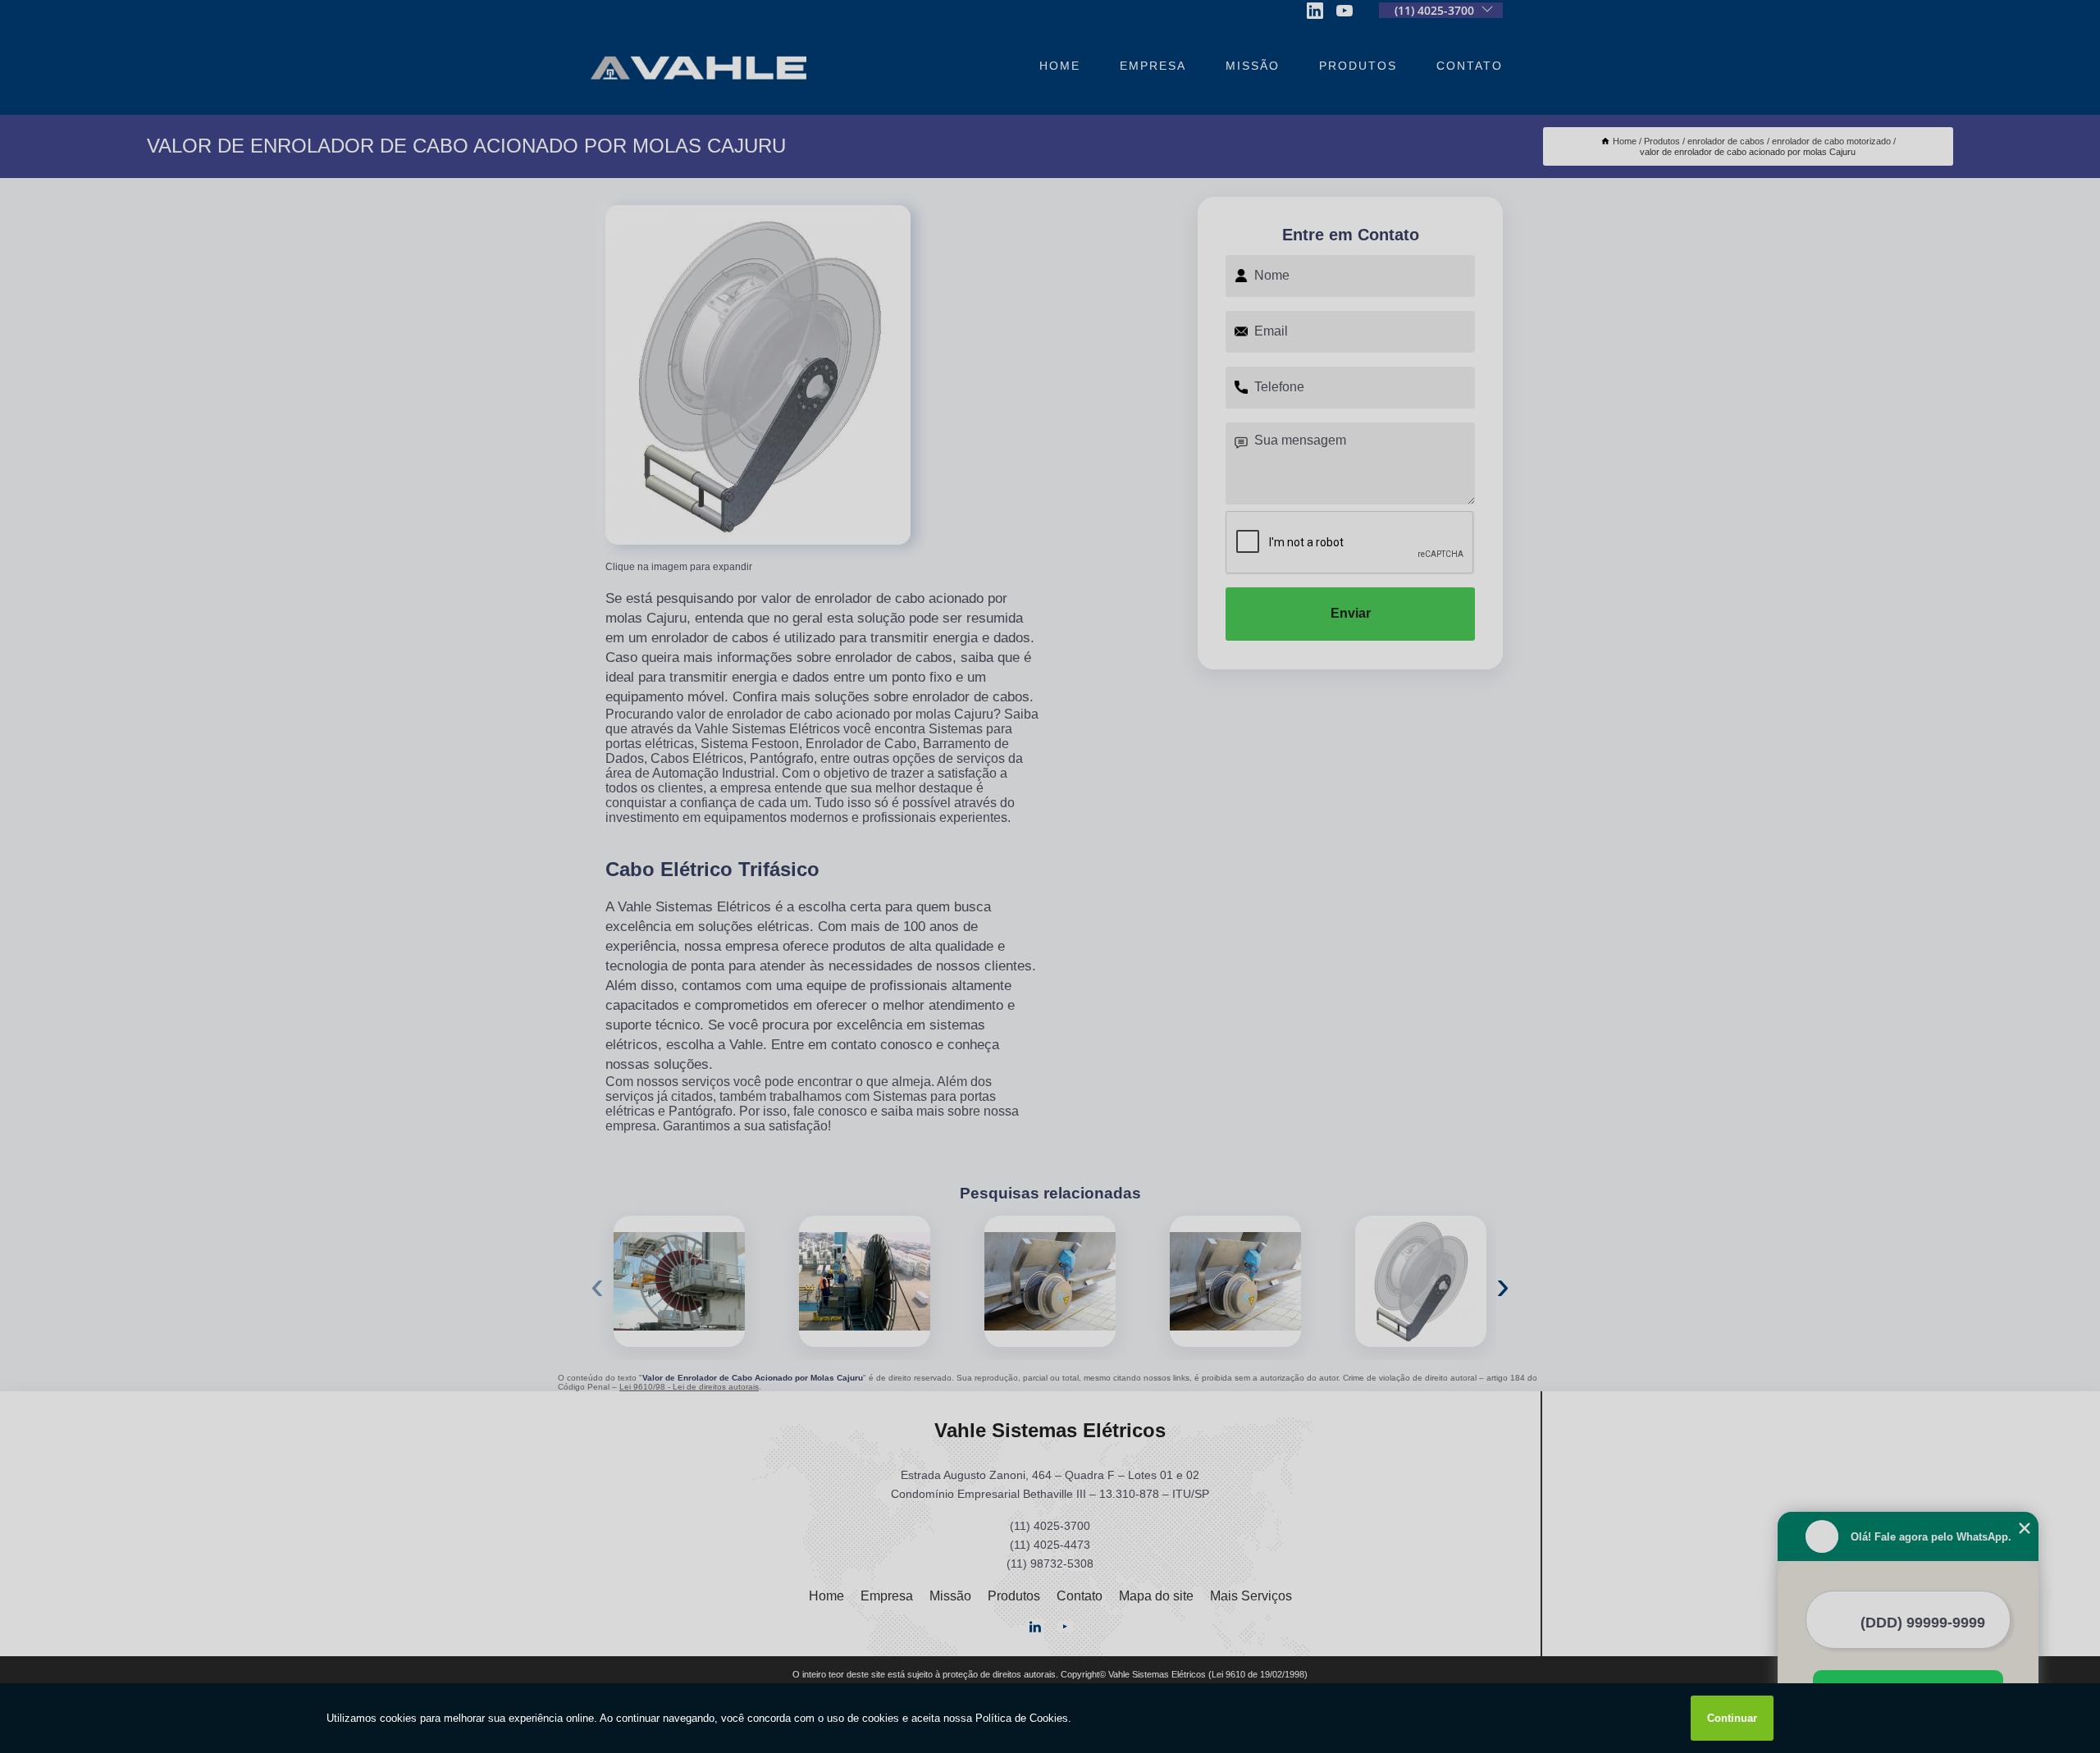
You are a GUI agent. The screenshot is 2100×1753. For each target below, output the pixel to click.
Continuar (1732, 1718)
